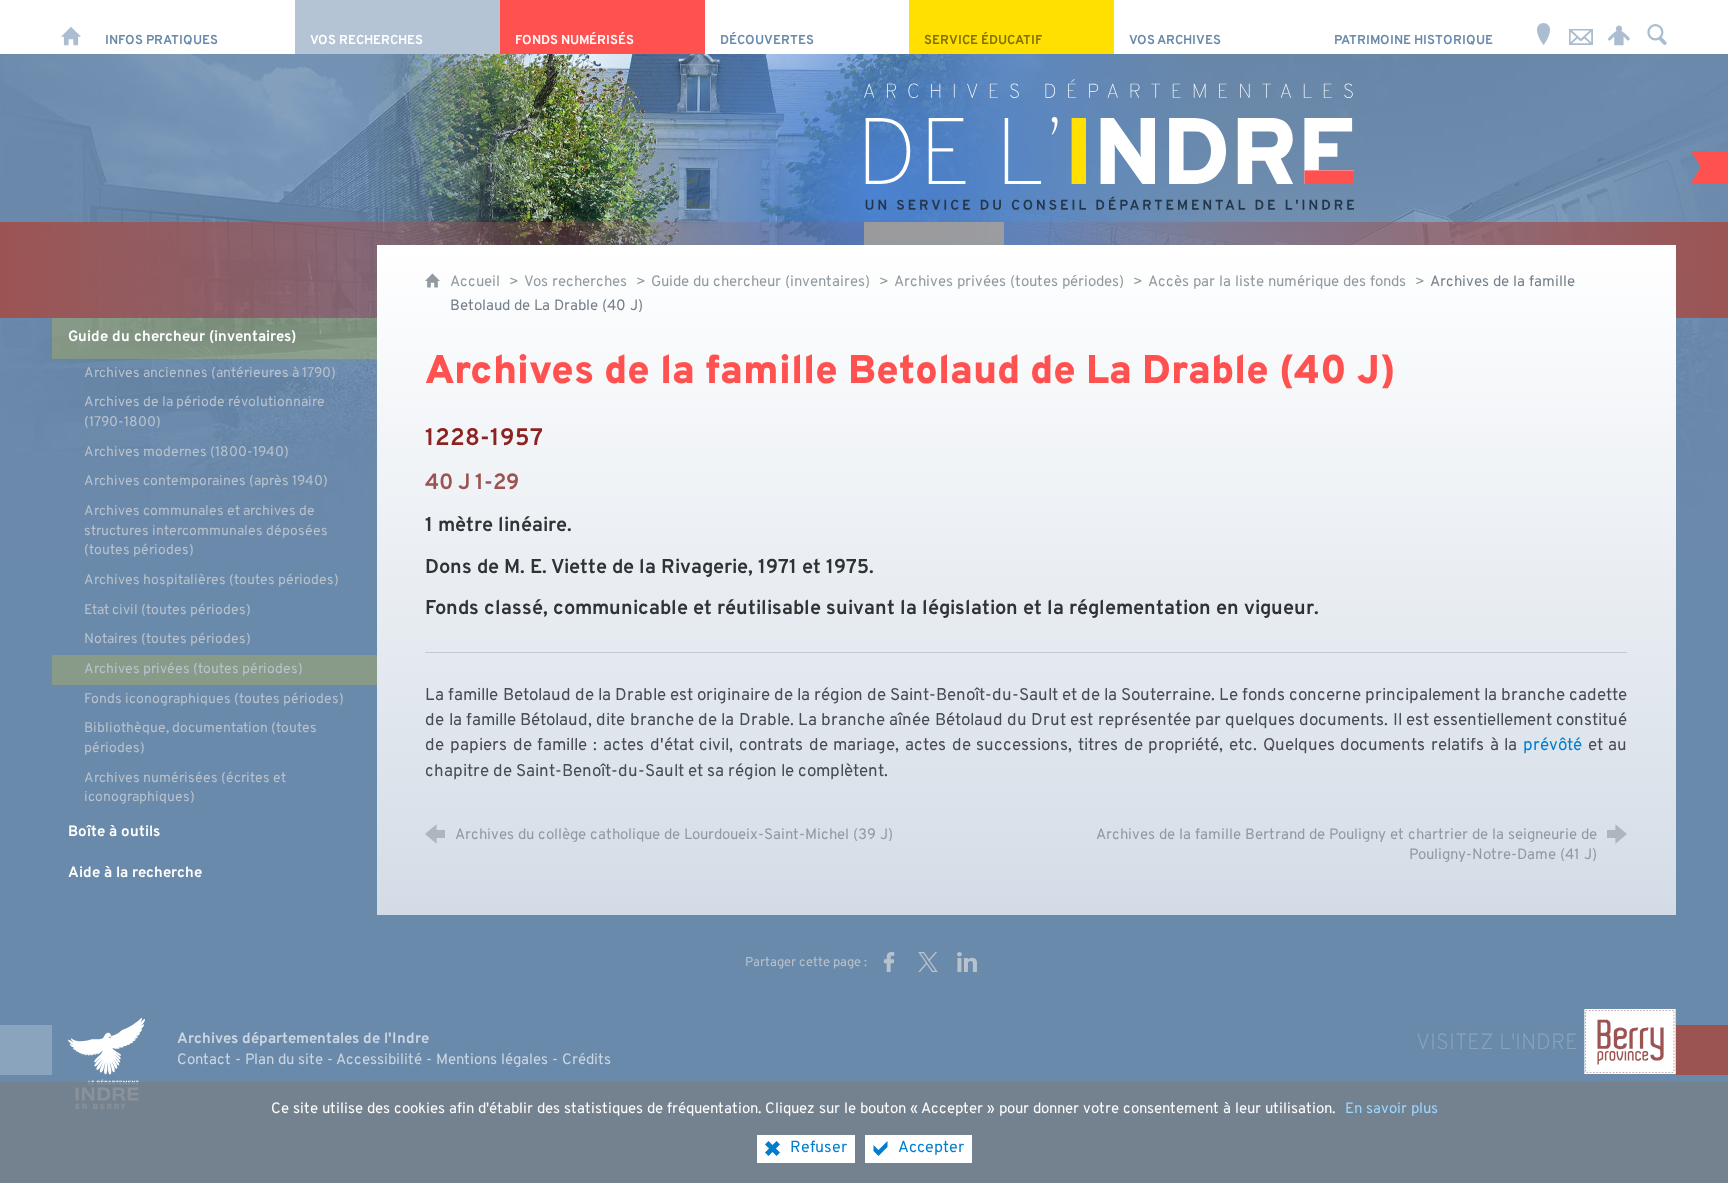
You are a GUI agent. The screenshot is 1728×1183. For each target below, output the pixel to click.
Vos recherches (575, 282)
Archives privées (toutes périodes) (1009, 282)
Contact (204, 1060)
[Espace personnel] (1619, 27)
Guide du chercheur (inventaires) (762, 282)
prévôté (1552, 745)
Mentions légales (492, 1060)
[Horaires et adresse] (1543, 27)
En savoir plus (1391, 1109)
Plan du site (284, 1060)
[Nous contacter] (1581, 27)
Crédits (586, 1060)
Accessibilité (379, 1060)
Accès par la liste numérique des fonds (1277, 282)
